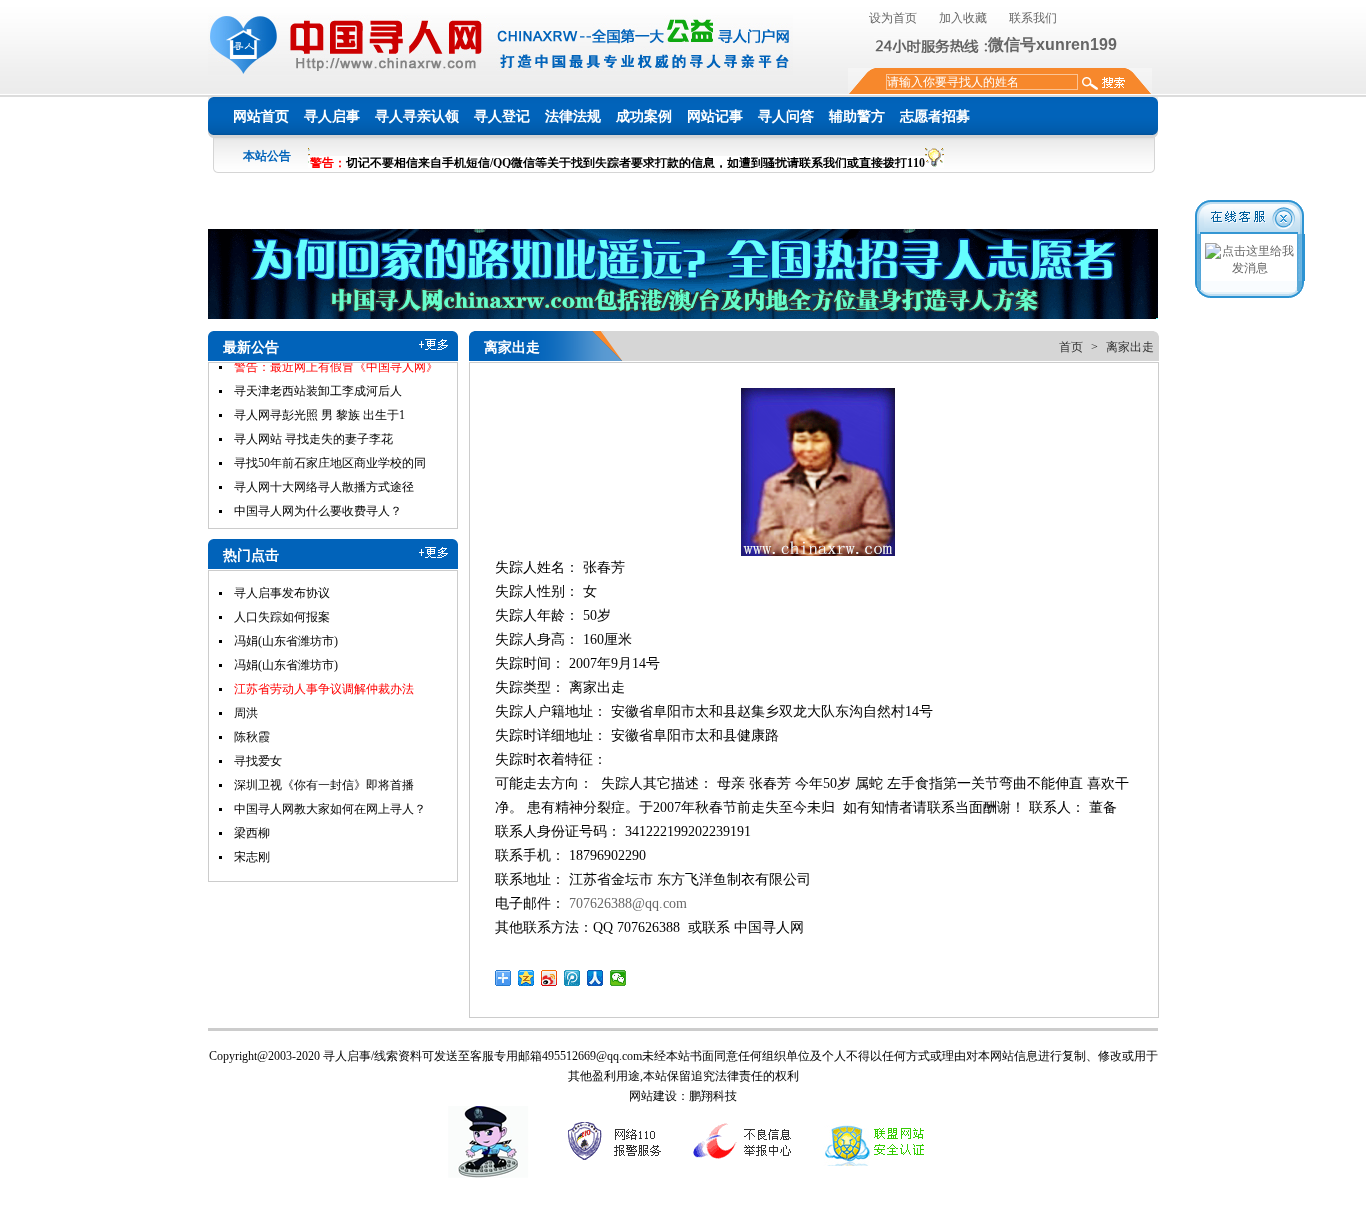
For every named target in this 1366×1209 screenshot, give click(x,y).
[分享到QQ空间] (526, 978)
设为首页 (893, 18)
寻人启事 (332, 116)
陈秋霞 (252, 737)
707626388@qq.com (628, 903)
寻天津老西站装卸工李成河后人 (318, 369)
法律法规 (573, 116)
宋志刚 (252, 857)
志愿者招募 (935, 116)
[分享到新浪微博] (549, 978)
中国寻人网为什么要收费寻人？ (318, 489)
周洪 (246, 713)
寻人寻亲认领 (417, 116)
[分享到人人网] (595, 978)
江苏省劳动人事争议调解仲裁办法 (324, 689)
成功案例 (644, 116)
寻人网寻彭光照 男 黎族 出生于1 (319, 393)
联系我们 (1033, 18)
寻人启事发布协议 (282, 593)
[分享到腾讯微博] (572, 978)
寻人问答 (786, 116)
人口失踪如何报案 (282, 617)
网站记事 (715, 116)
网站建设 (653, 1096)
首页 (1071, 347)
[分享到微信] (618, 978)
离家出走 (1130, 347)
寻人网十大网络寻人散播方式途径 (324, 465)
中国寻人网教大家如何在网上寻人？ (330, 809)
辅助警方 (857, 116)
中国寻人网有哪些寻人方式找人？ (324, 513)
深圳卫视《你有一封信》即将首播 (324, 785)
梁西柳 (252, 833)
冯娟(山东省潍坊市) (286, 641)
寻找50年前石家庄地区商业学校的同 (330, 441)
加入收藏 (963, 18)
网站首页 (261, 116)
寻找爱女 (258, 761)
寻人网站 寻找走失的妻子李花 (313, 417)
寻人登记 (502, 116)
